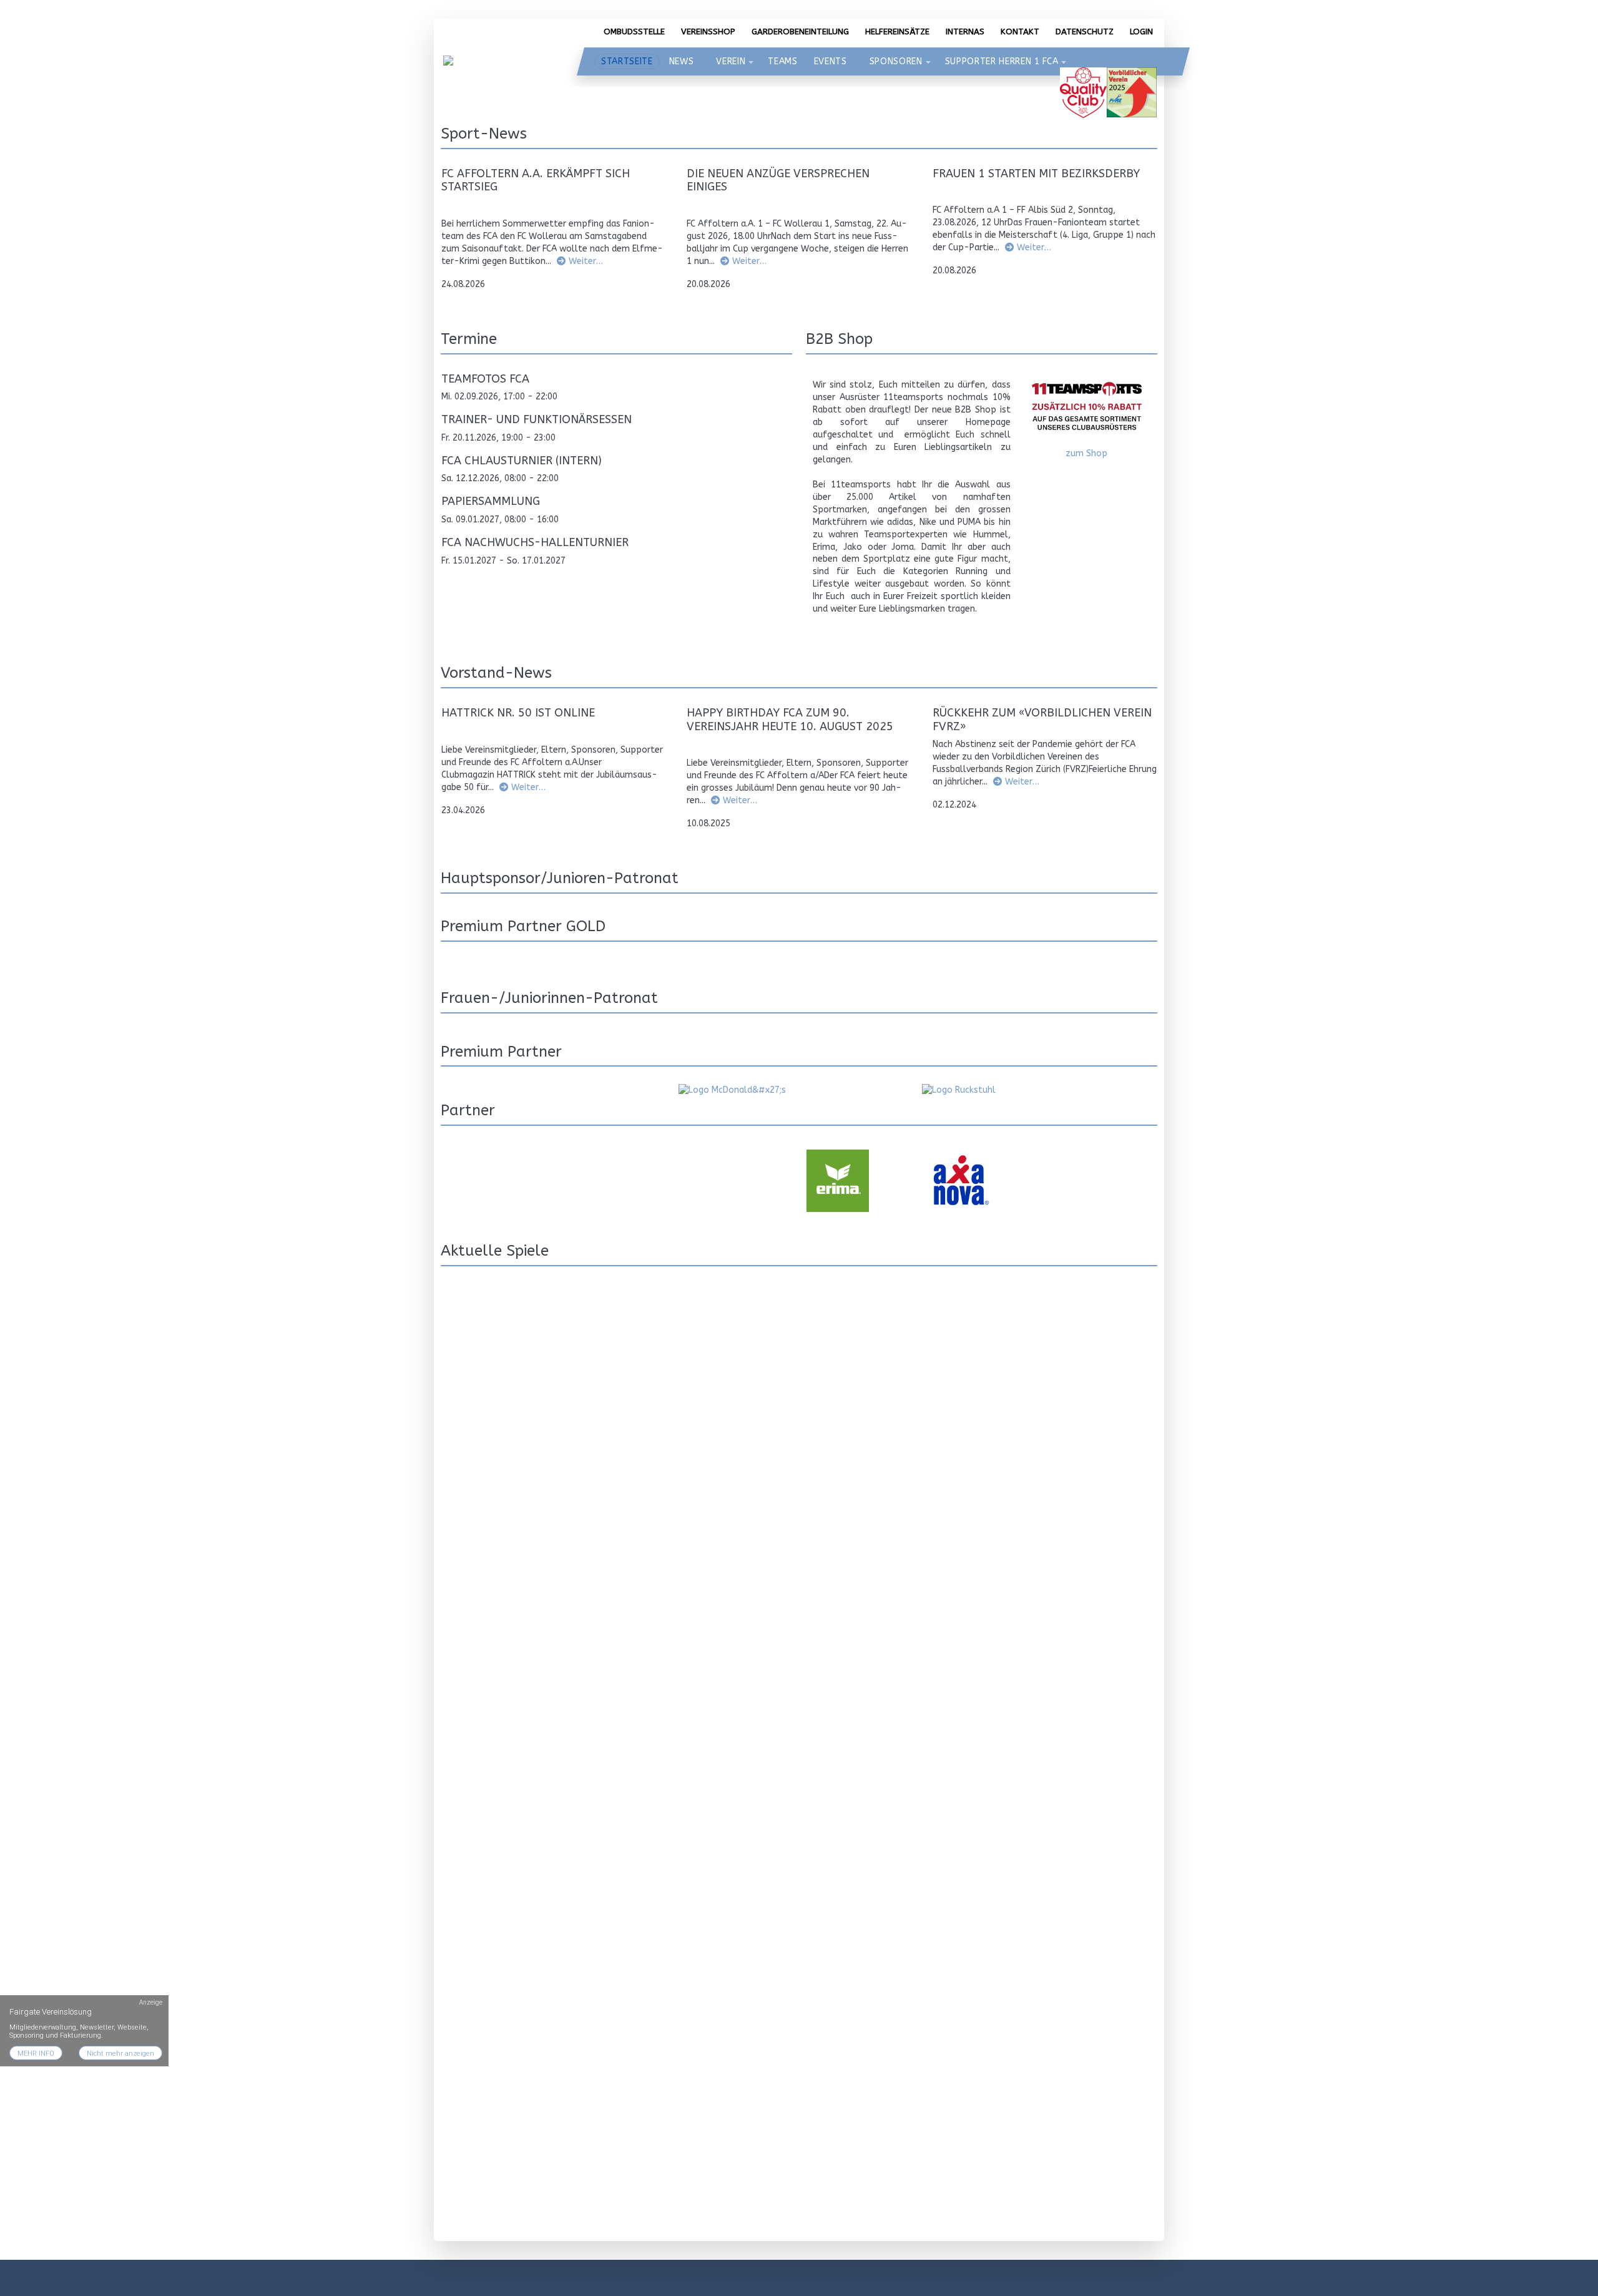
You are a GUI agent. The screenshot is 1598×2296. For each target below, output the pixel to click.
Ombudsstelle (634, 32)
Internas (965, 32)
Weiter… (586, 261)
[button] (751, 62)
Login (1141, 32)
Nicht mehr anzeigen (120, 2054)
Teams (782, 61)
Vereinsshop (708, 32)
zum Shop (1086, 453)
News (682, 61)
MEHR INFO (36, 2054)
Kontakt (1020, 32)
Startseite (627, 61)
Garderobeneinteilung (800, 32)
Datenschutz (1085, 32)
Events (831, 61)
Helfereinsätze (897, 32)
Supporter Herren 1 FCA (1002, 61)
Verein (731, 61)
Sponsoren (896, 61)
